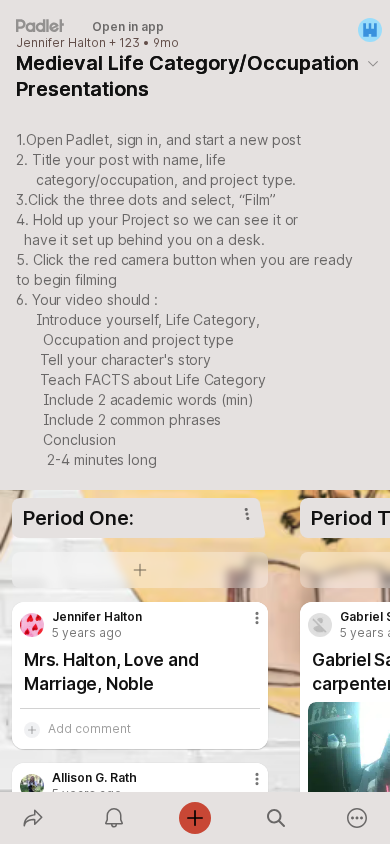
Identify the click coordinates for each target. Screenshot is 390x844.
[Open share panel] (32, 818)
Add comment (89, 728)
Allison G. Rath (94, 778)
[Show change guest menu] (370, 30)
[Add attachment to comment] (32, 729)
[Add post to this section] (140, 570)
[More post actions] (244, 626)
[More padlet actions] (357, 818)
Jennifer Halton (61, 43)
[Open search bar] (276, 818)
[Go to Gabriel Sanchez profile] (320, 625)
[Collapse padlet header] (373, 63)
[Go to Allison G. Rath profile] (32, 786)
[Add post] (194, 818)
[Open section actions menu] (247, 514)
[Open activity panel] (113, 818)
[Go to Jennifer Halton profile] (32, 625)
